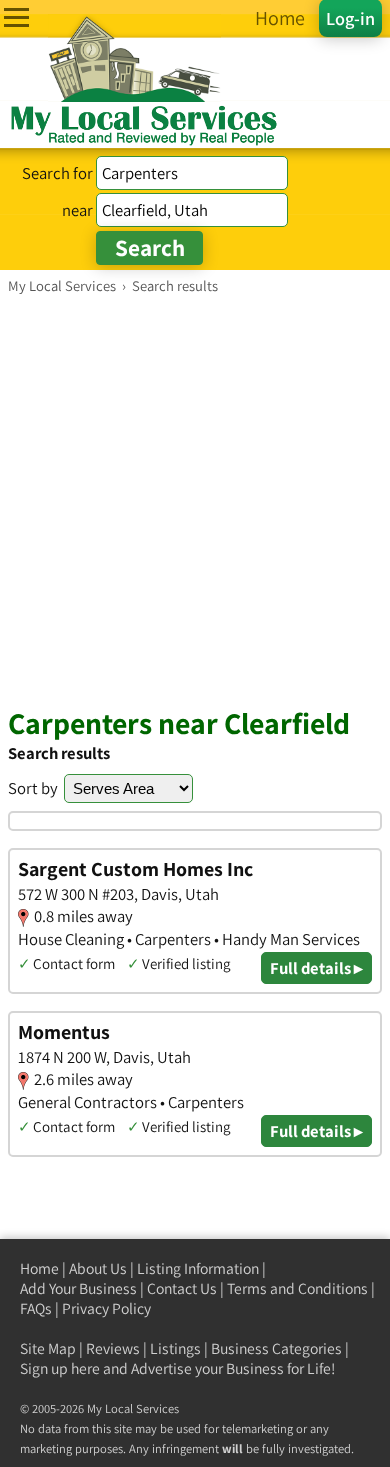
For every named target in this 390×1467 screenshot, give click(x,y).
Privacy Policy (106, 1308)
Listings (175, 1348)
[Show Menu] (16, 17)
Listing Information (198, 1268)
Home (39, 1268)
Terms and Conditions (297, 1288)
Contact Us (182, 1288)
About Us (98, 1268)
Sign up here (60, 1368)
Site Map (48, 1348)
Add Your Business (78, 1288)
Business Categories (276, 1348)
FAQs (36, 1308)
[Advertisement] (195, 500)
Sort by (33, 788)
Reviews (113, 1348)
